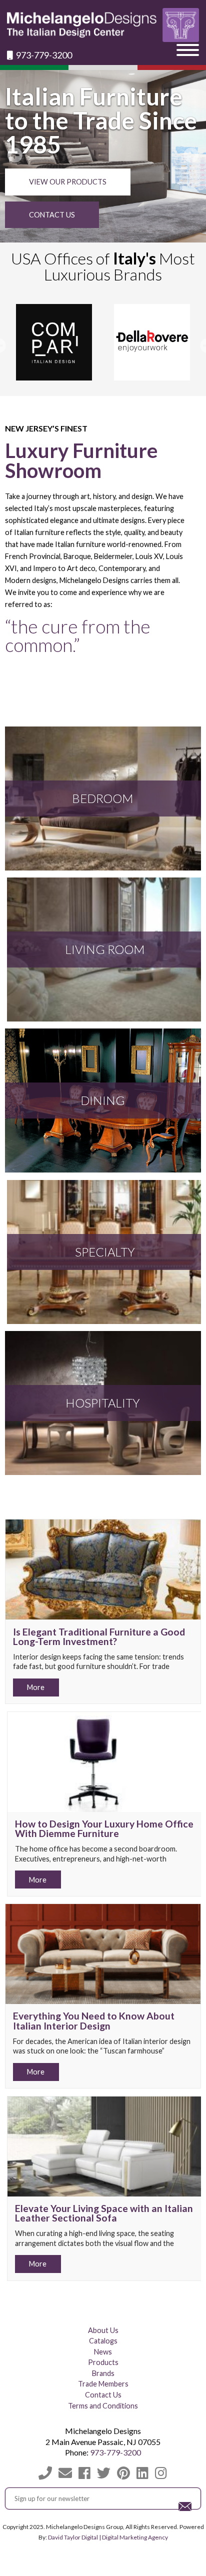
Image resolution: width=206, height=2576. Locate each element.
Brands (103, 2373)
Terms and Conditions (103, 2406)
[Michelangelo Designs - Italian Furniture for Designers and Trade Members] (103, 25)
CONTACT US (52, 215)
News (103, 2352)
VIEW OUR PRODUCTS (68, 182)
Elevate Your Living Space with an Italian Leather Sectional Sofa (104, 2213)
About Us (103, 2330)
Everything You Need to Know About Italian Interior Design (94, 2020)
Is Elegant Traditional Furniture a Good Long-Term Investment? (99, 1636)
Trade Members (103, 2384)
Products (103, 2362)
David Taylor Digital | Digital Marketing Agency (108, 2537)
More (36, 1687)
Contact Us (103, 2395)
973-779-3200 (43, 55)
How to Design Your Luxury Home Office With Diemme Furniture (104, 1828)
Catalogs (103, 2341)
